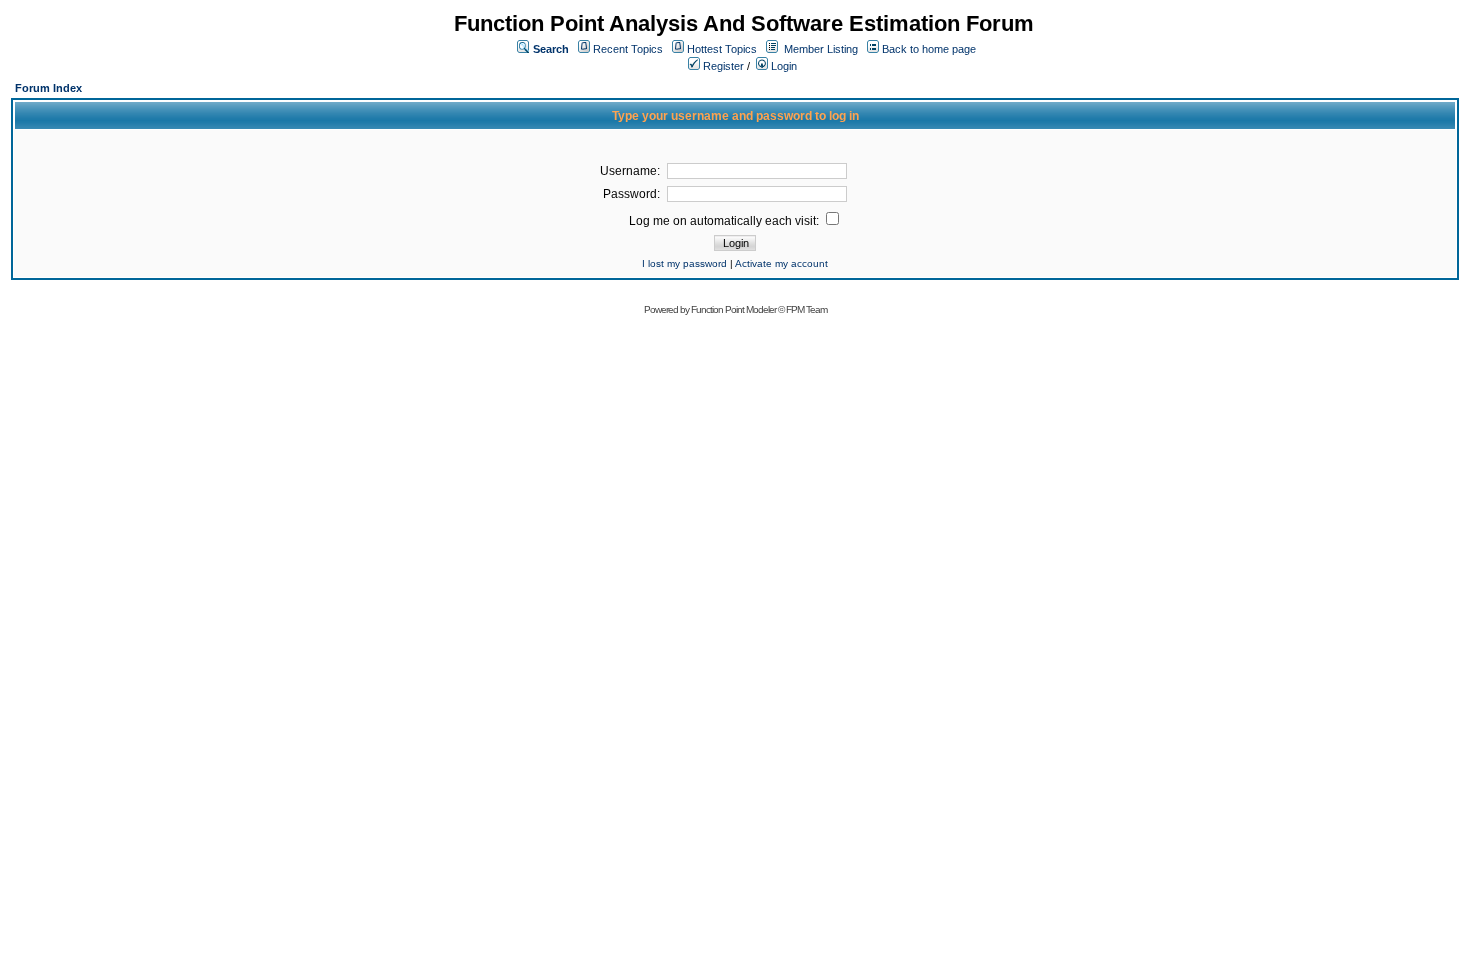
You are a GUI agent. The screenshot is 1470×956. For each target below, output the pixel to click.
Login (782, 66)
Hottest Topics (722, 49)
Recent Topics (628, 49)
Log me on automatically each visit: (725, 221)
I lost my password (684, 263)
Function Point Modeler (733, 309)
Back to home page (929, 49)
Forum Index (48, 88)
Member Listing (821, 49)
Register (722, 66)
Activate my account (781, 263)
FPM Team (806, 309)
